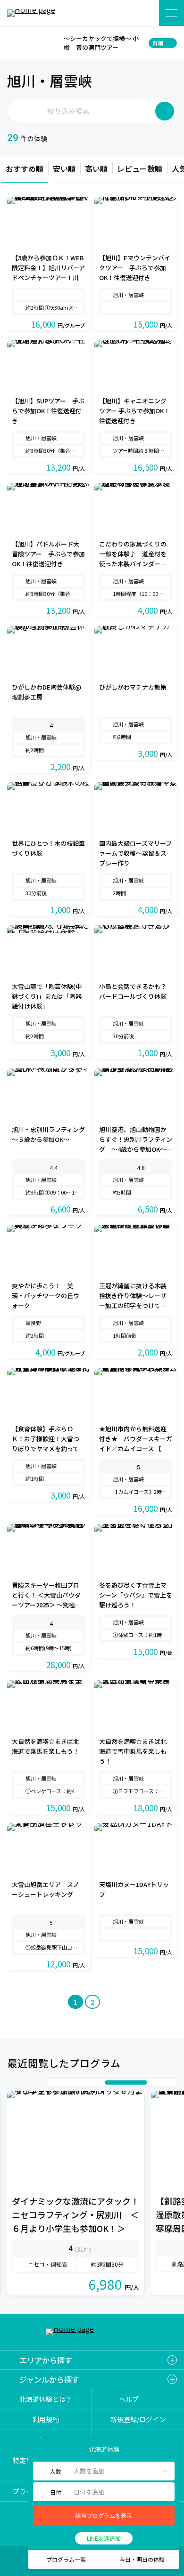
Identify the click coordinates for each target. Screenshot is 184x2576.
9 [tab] (161, 2082)
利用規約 (46, 2420)
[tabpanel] (75, 2193)
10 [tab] (171, 2082)
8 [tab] (152, 2082)
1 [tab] (53, 2082)
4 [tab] (81, 2082)
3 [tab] (72, 2082)
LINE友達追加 (104, 2538)
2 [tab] (62, 2082)
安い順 (64, 169)
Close (13, 43)
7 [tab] (126, 2082)
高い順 (96, 169)
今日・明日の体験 (142, 2559)
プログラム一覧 (66, 2559)
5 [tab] (91, 2082)
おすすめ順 (25, 169)
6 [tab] (100, 2082)
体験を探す (140, 13)
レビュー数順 (140, 169)
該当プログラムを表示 (104, 2516)
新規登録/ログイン (138, 2420)
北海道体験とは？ (46, 2399)
